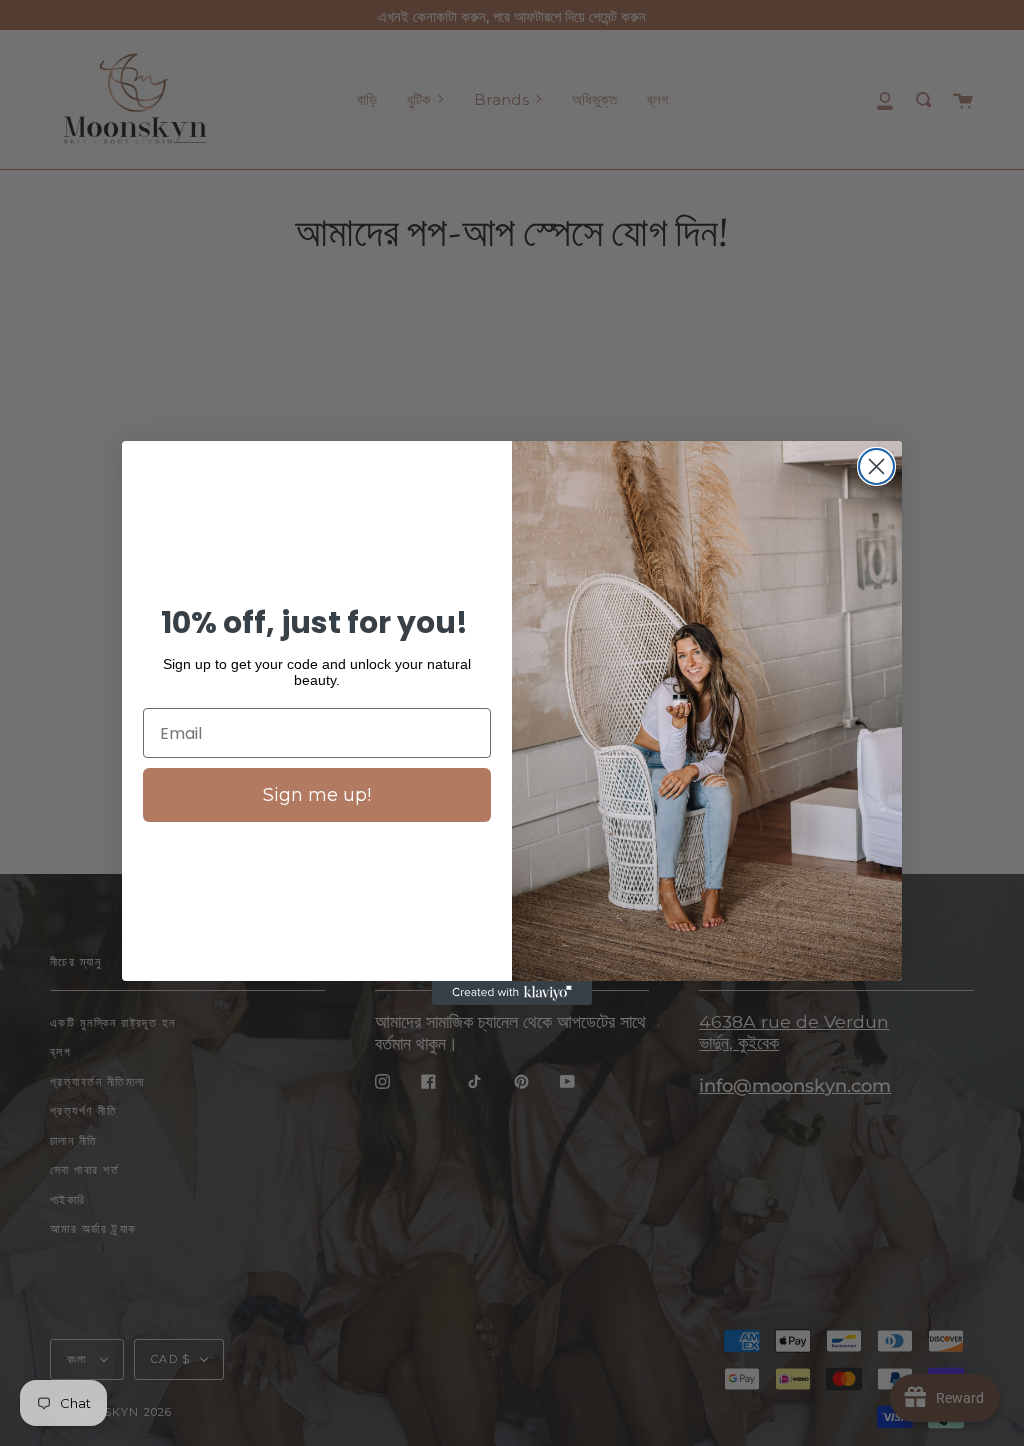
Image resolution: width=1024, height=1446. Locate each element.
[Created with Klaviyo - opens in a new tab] (512, 993)
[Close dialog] (876, 466)
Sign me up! (317, 795)
